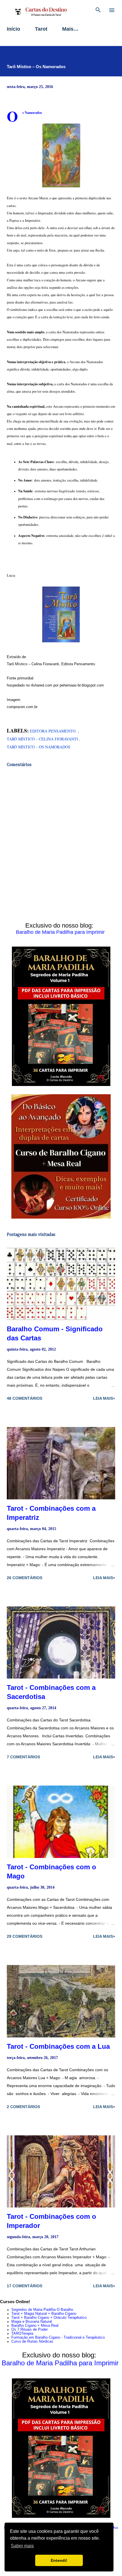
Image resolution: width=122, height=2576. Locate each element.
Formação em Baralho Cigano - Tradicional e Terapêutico (58, 2338)
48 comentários (25, 1398)
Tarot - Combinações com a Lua (58, 2046)
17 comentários (25, 2286)
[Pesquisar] (98, 10)
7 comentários (23, 1757)
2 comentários (23, 2107)
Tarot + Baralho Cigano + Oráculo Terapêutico (49, 2318)
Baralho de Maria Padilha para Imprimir (60, 932)
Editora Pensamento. (54, 731)
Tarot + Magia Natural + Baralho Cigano (44, 2314)
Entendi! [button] (59, 2560)
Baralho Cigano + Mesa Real (35, 2326)
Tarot (41, 29)
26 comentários (25, 1578)
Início (13, 29)
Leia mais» (104, 1398)
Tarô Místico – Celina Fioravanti (43, 739)
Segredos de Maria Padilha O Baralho (42, 2310)
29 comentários (25, 1936)
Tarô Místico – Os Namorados (39, 747)
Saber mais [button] (22, 2546)
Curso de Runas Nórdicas (32, 2341)
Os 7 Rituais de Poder (30, 2330)
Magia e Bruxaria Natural (32, 2322)
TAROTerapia (22, 2334)
